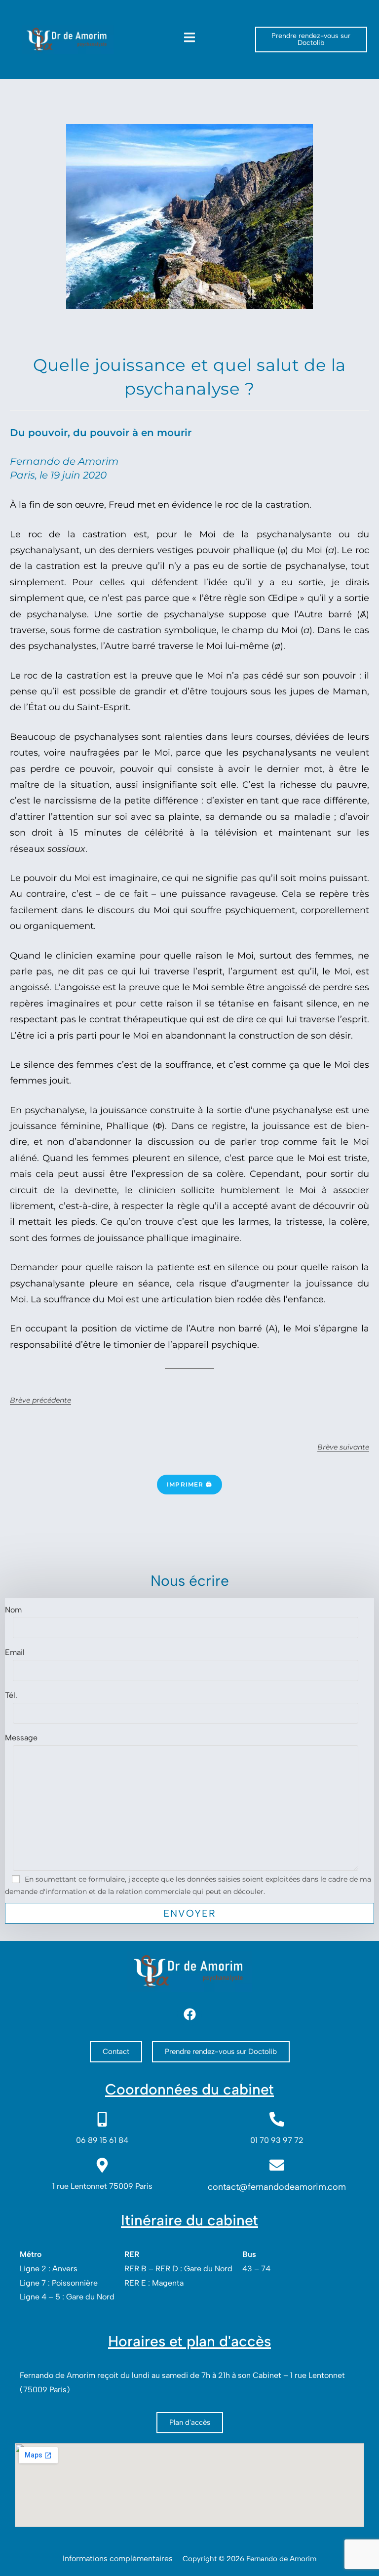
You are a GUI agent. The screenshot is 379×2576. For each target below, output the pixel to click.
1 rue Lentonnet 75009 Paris (102, 2186)
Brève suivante (343, 1447)
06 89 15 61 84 (102, 2140)
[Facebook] (189, 2014)
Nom (13, 1610)
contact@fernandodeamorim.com (277, 2187)
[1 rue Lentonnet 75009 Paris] (102, 2165)
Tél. (11, 1695)
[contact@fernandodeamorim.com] (277, 2165)
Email (15, 1652)
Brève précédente (40, 1400)
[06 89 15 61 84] (102, 2119)
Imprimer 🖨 (189, 1484)
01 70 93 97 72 (277, 2140)
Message (21, 1738)
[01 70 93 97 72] (277, 2119)
